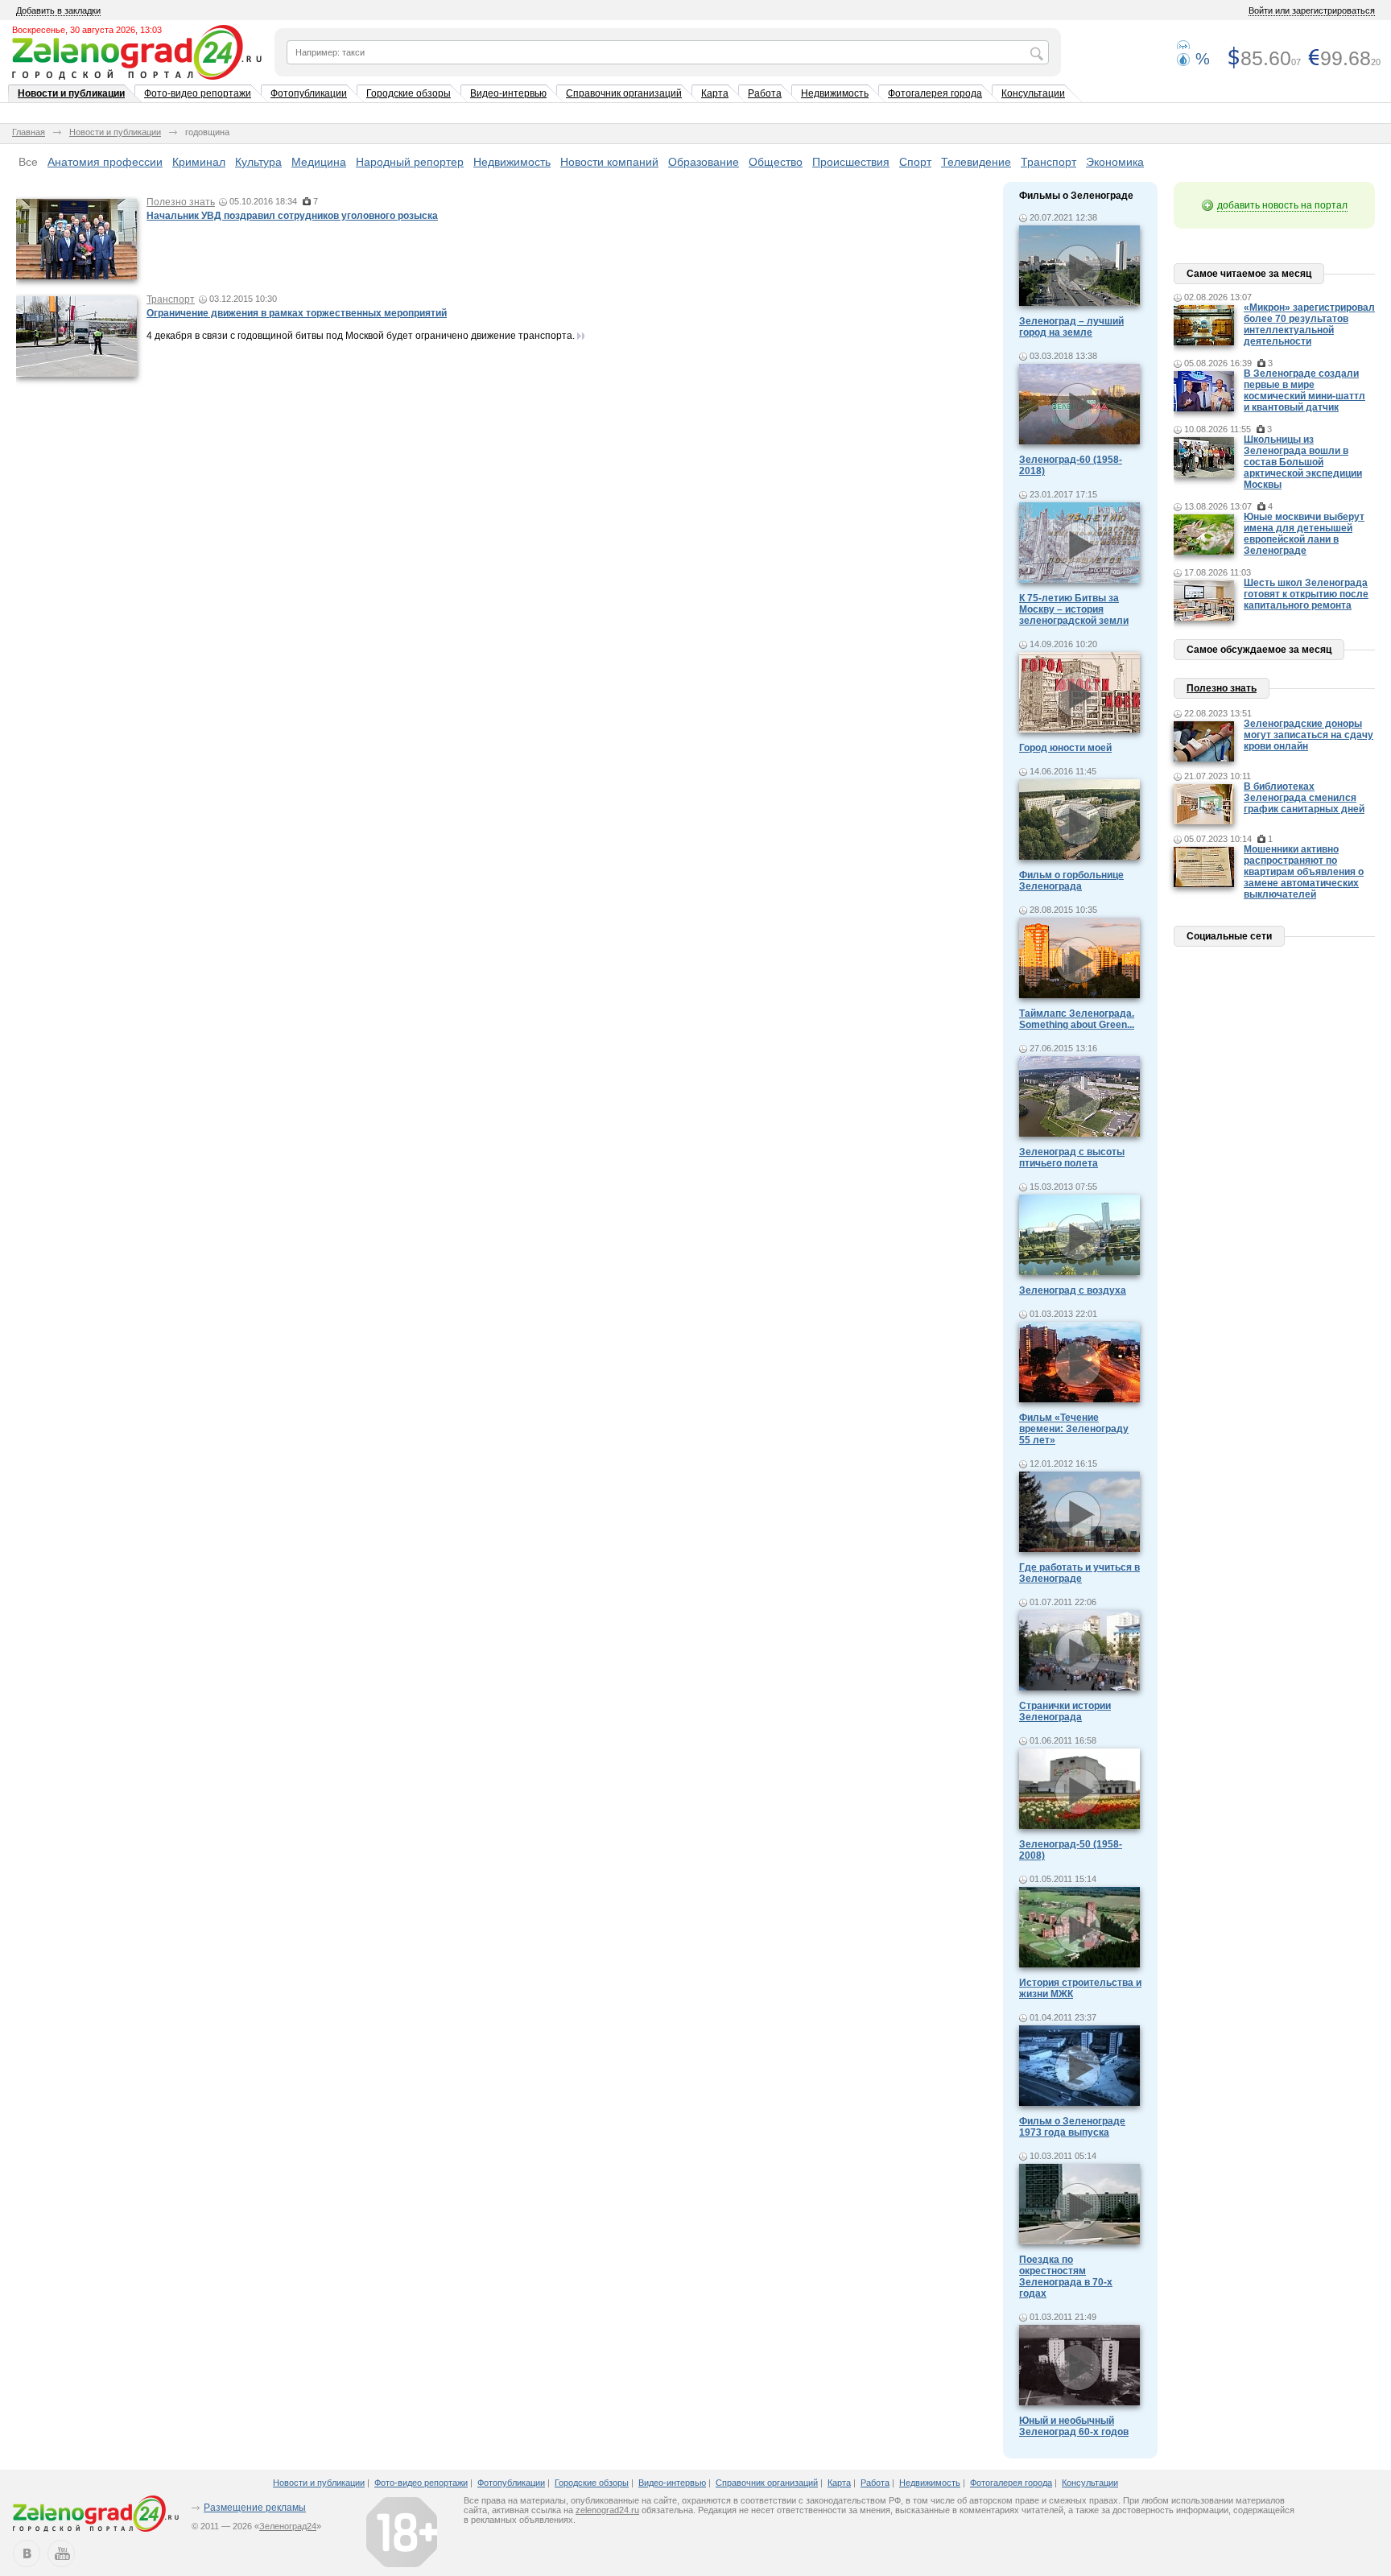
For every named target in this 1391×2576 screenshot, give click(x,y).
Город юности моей (1065, 748)
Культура (258, 162)
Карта (715, 93)
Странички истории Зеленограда (1065, 1711)
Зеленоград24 (288, 2526)
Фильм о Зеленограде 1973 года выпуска (1072, 2127)
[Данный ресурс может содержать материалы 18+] (402, 2532)
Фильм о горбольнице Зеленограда (1071, 881)
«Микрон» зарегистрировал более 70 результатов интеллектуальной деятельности (1309, 324)
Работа (765, 93)
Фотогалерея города (935, 93)
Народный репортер (410, 162)
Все (28, 162)
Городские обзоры (409, 93)
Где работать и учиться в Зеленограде (1079, 1573)
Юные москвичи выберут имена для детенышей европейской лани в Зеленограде (1304, 534)
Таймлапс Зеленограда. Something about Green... (1077, 1019)
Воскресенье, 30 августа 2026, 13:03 (87, 30)
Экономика (1115, 162)
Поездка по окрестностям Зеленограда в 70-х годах (1066, 2277)
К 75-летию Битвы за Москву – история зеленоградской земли (1074, 609)
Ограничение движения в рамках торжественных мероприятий (297, 313)
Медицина (319, 162)
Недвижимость (835, 93)
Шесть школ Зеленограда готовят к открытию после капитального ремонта (1306, 594)
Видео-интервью (508, 93)
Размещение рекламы (255, 2508)
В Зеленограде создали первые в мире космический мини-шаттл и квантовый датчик (1304, 390)
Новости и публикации (71, 93)
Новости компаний (609, 162)
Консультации (1033, 93)
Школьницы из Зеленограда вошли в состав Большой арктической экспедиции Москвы (1303, 462)
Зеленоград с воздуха (1073, 1290)
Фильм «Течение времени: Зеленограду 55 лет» (1074, 1429)
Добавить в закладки (58, 10)
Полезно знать (181, 202)
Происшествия (851, 162)
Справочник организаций (624, 93)
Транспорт (1048, 162)
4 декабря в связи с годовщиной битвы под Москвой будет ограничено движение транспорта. (361, 336)
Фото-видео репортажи (198, 93)
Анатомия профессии (105, 162)
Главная (29, 132)
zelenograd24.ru (607, 2510)
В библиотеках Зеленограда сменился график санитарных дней (1304, 798)
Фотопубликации (309, 93)
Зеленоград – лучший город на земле (1071, 327)
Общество (776, 162)
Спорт (915, 162)
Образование (704, 162)
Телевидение (976, 162)
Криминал (199, 162)
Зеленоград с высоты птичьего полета (1072, 1158)
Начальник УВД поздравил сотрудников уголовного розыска (292, 216)
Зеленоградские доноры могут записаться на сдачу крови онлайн (1308, 735)
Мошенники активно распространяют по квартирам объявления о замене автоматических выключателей (1304, 872)
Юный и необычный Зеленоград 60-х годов (1074, 2426)
